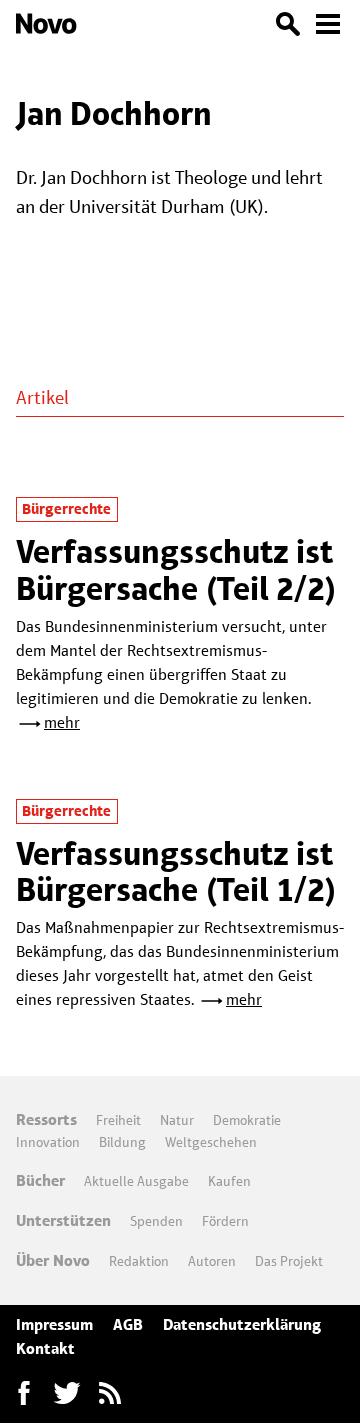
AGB (128, 1324)
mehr (62, 722)
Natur (177, 1120)
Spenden (156, 1221)
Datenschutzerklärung (242, 1324)
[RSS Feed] (110, 1393)
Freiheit (118, 1120)
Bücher (40, 1180)
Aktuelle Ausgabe (136, 1181)
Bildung (122, 1142)
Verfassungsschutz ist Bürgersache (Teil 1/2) (176, 871)
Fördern (225, 1221)
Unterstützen (63, 1220)
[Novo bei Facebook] (67, 1393)
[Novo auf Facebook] (24, 1393)
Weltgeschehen (211, 1142)
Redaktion (139, 1261)
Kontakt (45, 1348)
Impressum (54, 1324)
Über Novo (53, 1260)
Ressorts (46, 1119)
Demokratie (247, 1120)
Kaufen (229, 1181)
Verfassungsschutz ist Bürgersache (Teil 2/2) (176, 569)
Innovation (48, 1142)
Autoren (212, 1261)
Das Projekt (289, 1261)
